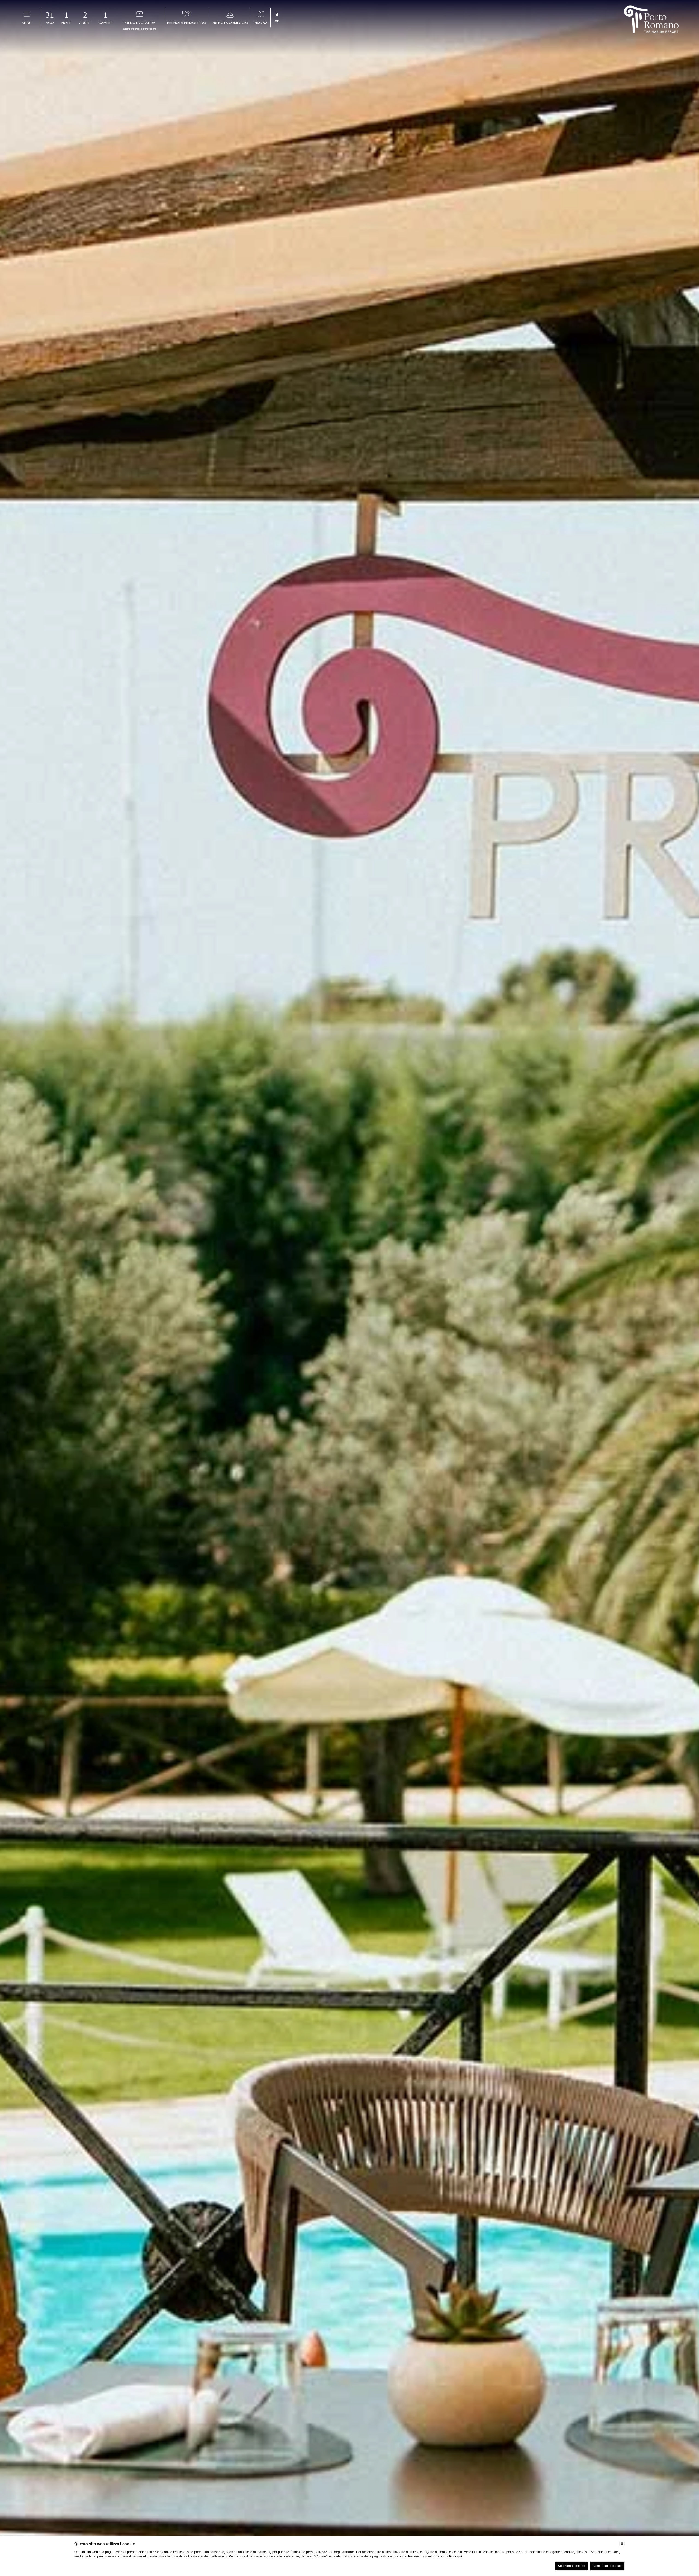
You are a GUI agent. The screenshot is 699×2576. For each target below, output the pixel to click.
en (277, 21)
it (277, 14)
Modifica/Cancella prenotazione (140, 29)
